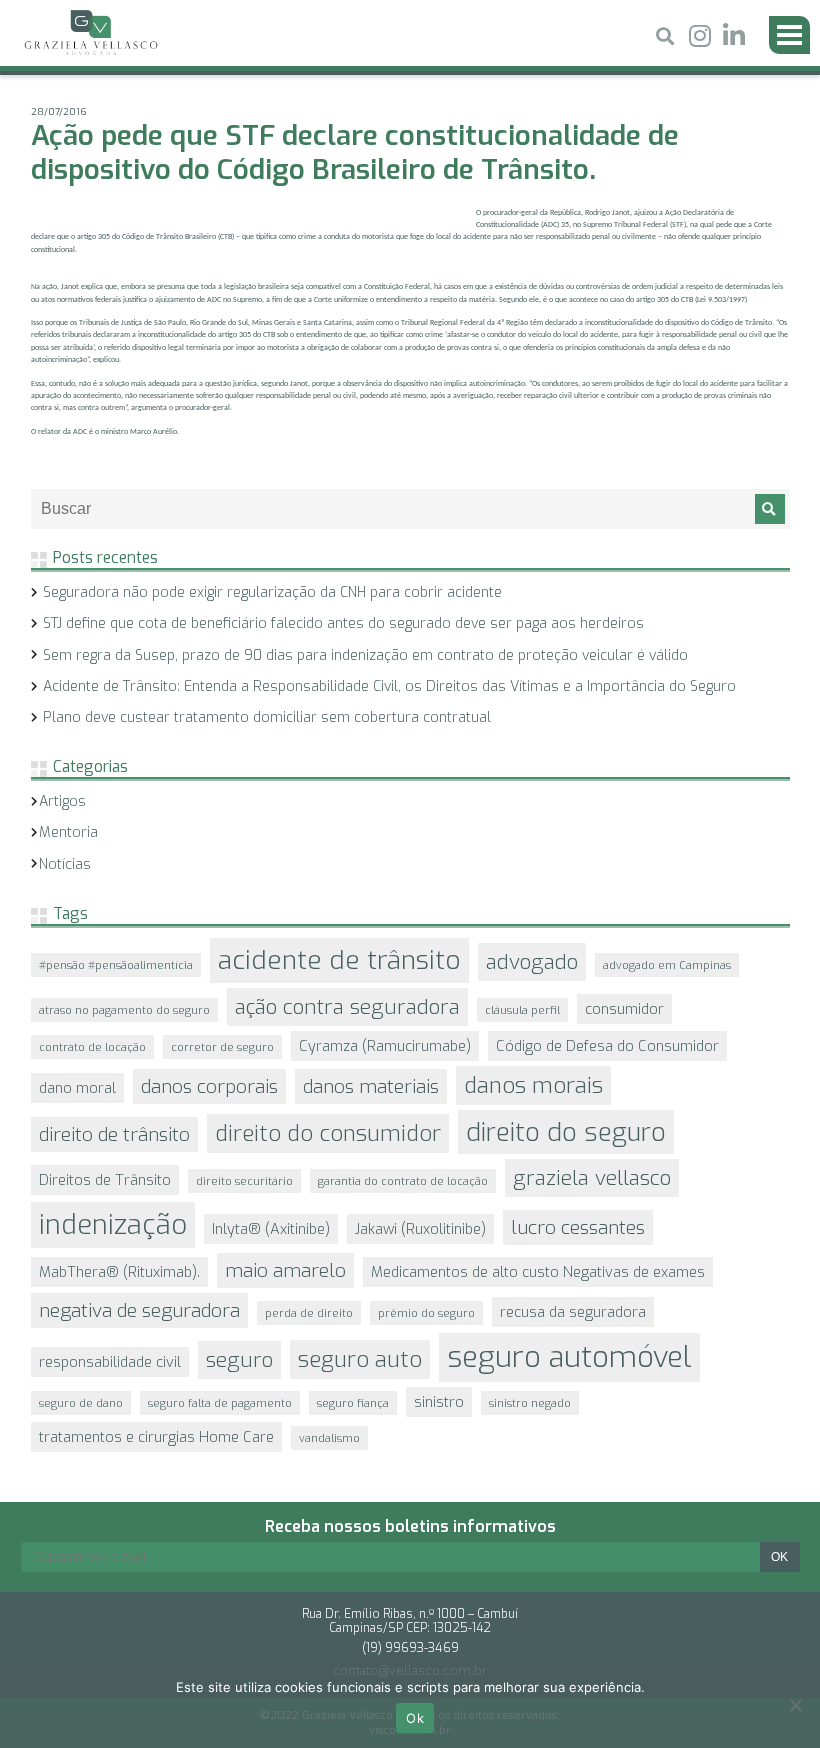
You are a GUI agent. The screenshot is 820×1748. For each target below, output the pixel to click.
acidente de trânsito (339, 960)
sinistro (439, 1402)
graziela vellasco (592, 1178)
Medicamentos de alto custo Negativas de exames (538, 1272)
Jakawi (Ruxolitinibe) (420, 1229)
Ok (415, 1718)
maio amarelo (285, 1270)
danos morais (533, 1085)
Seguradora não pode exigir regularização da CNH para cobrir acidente (272, 592)
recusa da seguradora (573, 1312)
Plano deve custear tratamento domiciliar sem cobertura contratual (267, 717)
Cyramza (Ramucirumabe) (385, 1046)
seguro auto (360, 1359)
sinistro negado (530, 1403)
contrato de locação (92, 1047)
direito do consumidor (328, 1133)
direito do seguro (566, 1132)
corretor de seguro (222, 1047)
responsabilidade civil (110, 1362)
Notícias (65, 864)
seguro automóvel (569, 1357)
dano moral (77, 1088)
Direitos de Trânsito (105, 1180)
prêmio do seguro (426, 1313)
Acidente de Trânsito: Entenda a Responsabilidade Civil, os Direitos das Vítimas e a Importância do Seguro (389, 686)
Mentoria (68, 832)
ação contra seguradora (347, 1007)
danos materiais (371, 1086)
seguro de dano (81, 1403)
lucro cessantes (578, 1227)
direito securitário (244, 1181)
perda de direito (309, 1313)
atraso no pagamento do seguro (124, 1010)
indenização (113, 1225)
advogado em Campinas (667, 965)
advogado (532, 962)
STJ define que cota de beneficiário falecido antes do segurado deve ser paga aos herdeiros (343, 623)
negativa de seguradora (139, 1310)
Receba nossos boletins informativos (410, 1526)
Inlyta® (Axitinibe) (271, 1229)
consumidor (624, 1009)
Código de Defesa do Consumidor (607, 1046)
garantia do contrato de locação (403, 1181)
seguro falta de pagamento (220, 1403)
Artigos (62, 801)
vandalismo (329, 1438)
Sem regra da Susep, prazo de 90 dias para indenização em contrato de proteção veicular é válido (365, 655)
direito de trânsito (114, 1134)
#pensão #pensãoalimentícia (116, 965)
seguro (239, 1360)
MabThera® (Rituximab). (119, 1272)
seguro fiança (353, 1403)
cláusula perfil (522, 1010)
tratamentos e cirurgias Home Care (156, 1437)
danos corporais (209, 1086)
